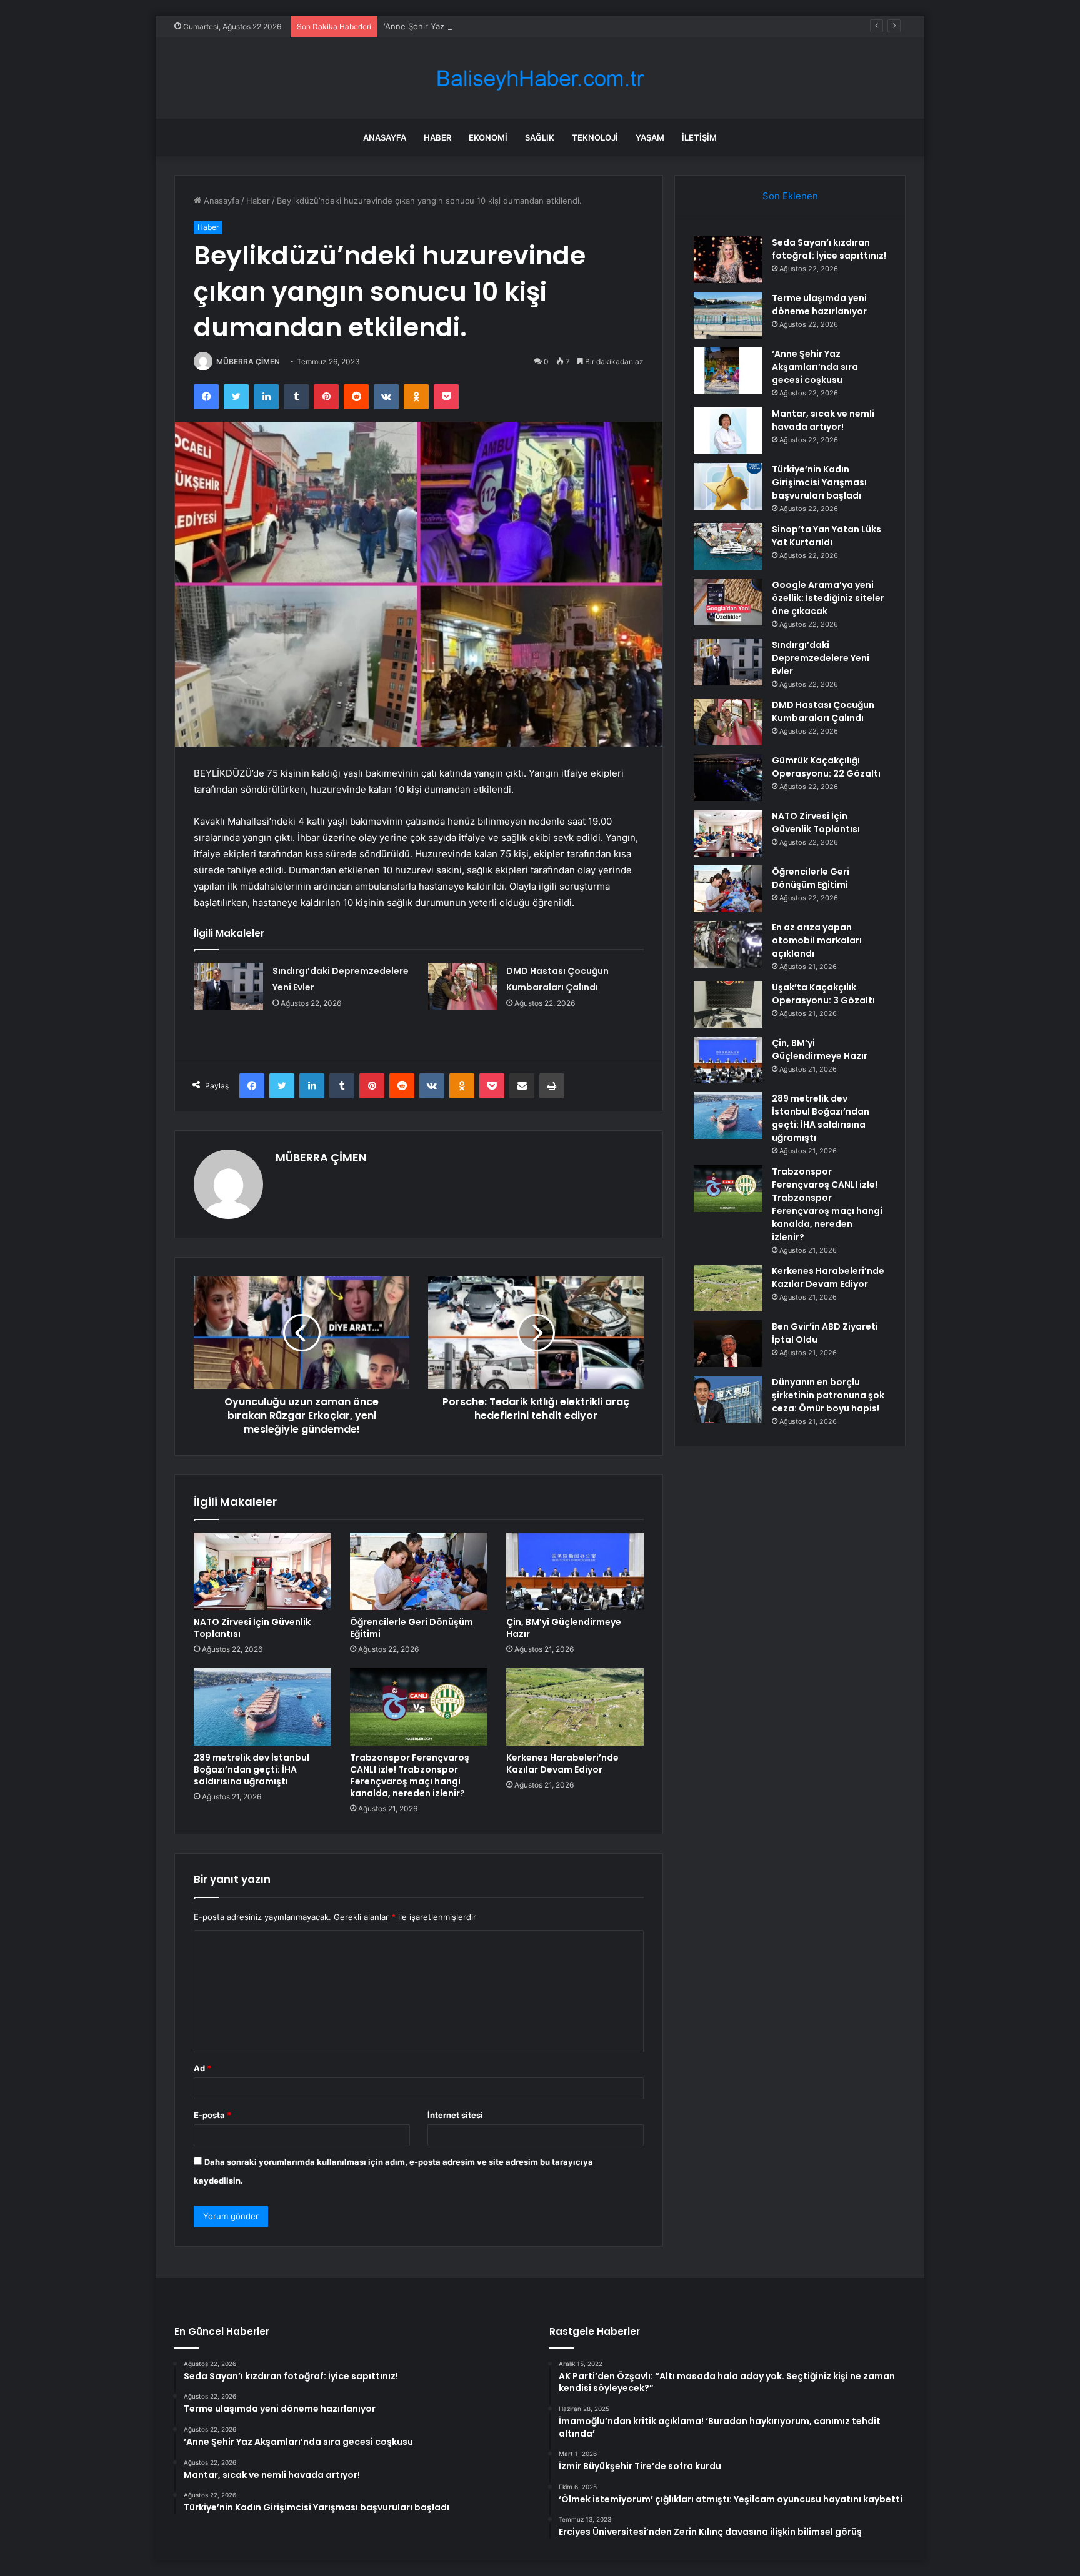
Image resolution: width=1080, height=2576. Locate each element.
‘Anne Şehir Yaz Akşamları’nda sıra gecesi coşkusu (481, 26)
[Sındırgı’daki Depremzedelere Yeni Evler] (229, 986)
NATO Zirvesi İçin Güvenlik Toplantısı (252, 1628)
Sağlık (540, 137)
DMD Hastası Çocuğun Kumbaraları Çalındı (823, 711)
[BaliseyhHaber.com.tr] (540, 78)
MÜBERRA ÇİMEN (248, 361)
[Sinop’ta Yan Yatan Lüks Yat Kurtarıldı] (728, 546)
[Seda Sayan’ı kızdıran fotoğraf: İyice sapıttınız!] (728, 260)
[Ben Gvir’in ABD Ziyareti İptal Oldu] (728, 1344)
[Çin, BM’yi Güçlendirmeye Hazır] (575, 1571)
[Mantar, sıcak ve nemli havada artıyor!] (728, 431)
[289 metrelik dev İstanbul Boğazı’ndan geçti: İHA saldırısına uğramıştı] (262, 1707)
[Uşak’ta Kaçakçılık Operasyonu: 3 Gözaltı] (728, 1004)
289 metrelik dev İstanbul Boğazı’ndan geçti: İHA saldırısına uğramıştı (252, 1769)
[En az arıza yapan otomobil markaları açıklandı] (728, 944)
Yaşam (650, 137)
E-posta (212, 2115)
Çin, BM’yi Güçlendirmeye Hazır (564, 1628)
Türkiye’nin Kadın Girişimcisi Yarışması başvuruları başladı (819, 482)
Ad (202, 2068)
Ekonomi (488, 137)
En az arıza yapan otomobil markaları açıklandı (817, 940)
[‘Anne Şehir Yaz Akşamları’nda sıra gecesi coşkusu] (728, 371)
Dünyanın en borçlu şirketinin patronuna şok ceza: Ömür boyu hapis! (828, 1395)
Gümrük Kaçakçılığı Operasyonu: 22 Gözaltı (826, 767)
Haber (437, 137)
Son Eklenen (790, 196)
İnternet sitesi (455, 2115)
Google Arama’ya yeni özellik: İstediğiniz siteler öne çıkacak (828, 598)
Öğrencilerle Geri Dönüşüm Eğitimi (412, 1628)
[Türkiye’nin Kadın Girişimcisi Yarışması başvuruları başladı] (728, 486)
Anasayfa (385, 137)
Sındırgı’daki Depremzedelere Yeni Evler (821, 658)
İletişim (699, 137)
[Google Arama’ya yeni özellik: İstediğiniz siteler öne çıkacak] (728, 602)
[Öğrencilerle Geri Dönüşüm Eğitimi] (419, 1571)
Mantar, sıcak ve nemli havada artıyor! (823, 420)
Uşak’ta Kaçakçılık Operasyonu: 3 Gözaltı (823, 994)
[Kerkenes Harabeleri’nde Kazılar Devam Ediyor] (575, 1707)
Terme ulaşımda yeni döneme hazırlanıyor (819, 305)
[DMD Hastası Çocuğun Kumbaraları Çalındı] (462, 986)
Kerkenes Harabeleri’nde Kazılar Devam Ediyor (562, 1763)
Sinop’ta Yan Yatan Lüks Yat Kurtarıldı (827, 536)
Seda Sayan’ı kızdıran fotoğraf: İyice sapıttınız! (829, 249)
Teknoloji (595, 137)
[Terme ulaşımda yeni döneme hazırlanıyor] (728, 315)
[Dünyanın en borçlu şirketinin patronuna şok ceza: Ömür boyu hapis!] (728, 1399)
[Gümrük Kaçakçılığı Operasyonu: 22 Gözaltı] (728, 778)
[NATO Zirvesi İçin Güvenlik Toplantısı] (262, 1571)
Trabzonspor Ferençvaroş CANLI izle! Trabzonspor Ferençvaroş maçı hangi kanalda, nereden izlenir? (410, 1775)
